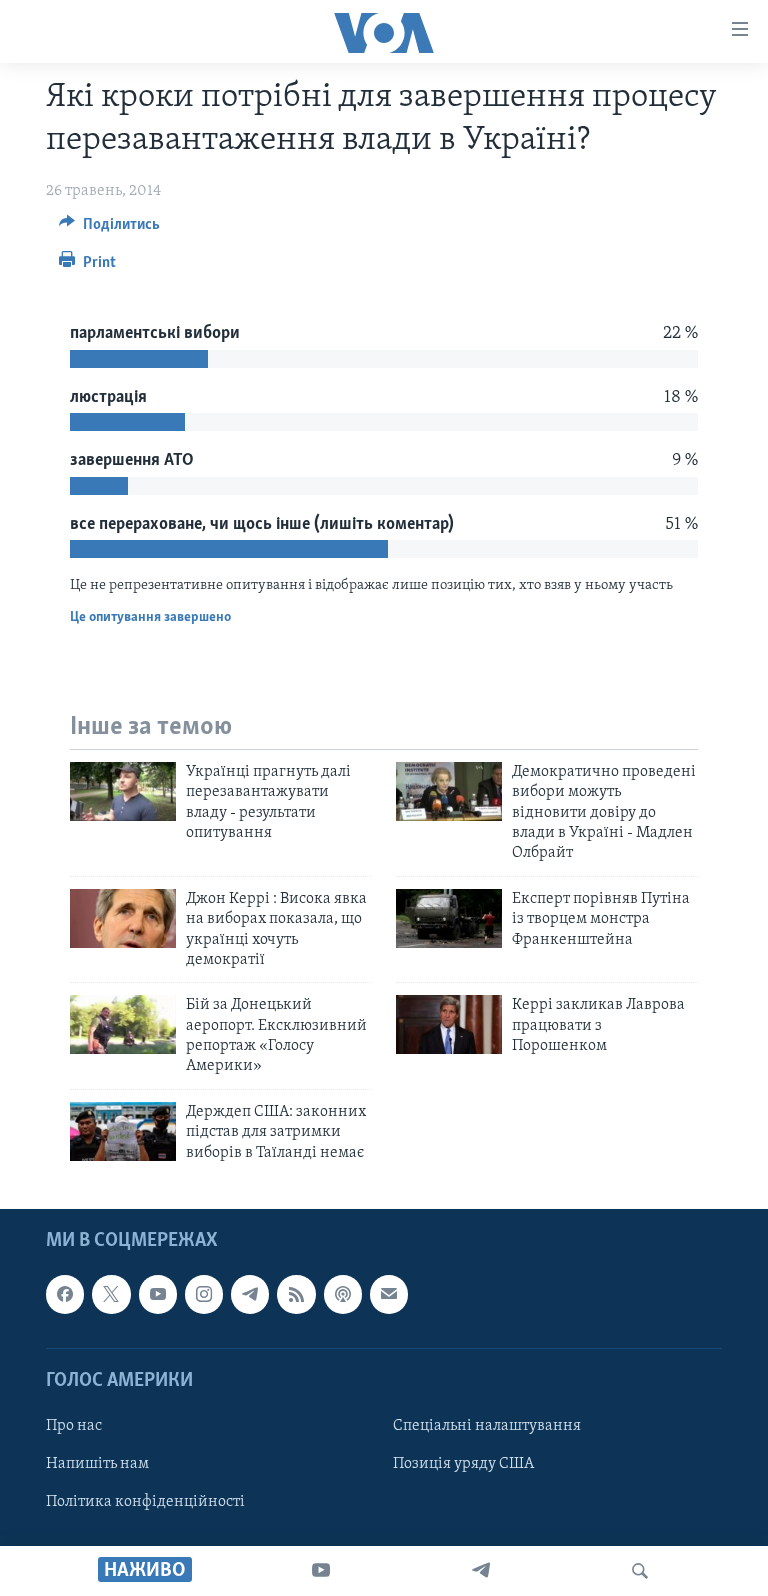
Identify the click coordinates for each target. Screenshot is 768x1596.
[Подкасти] (343, 1294)
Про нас (74, 1426)
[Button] (109, 229)
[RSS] (296, 1294)
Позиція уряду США (463, 1464)
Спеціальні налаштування (487, 1426)
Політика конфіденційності (145, 1502)
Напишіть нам (97, 1464)
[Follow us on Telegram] (250, 1294)
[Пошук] (640, 1571)
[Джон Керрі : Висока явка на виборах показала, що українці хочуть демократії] (123, 918)
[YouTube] (321, 1571)
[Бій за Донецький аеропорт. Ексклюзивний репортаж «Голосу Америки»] (123, 1024)
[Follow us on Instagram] (204, 1294)
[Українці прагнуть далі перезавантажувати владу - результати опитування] (123, 791)
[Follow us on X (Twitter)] (111, 1294)
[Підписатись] (389, 1294)
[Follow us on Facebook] (65, 1294)
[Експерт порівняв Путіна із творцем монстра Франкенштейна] (449, 918)
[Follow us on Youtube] (158, 1294)
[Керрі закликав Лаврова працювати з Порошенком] (449, 1024)
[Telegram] (481, 1571)
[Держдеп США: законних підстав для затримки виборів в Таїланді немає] (123, 1131)
